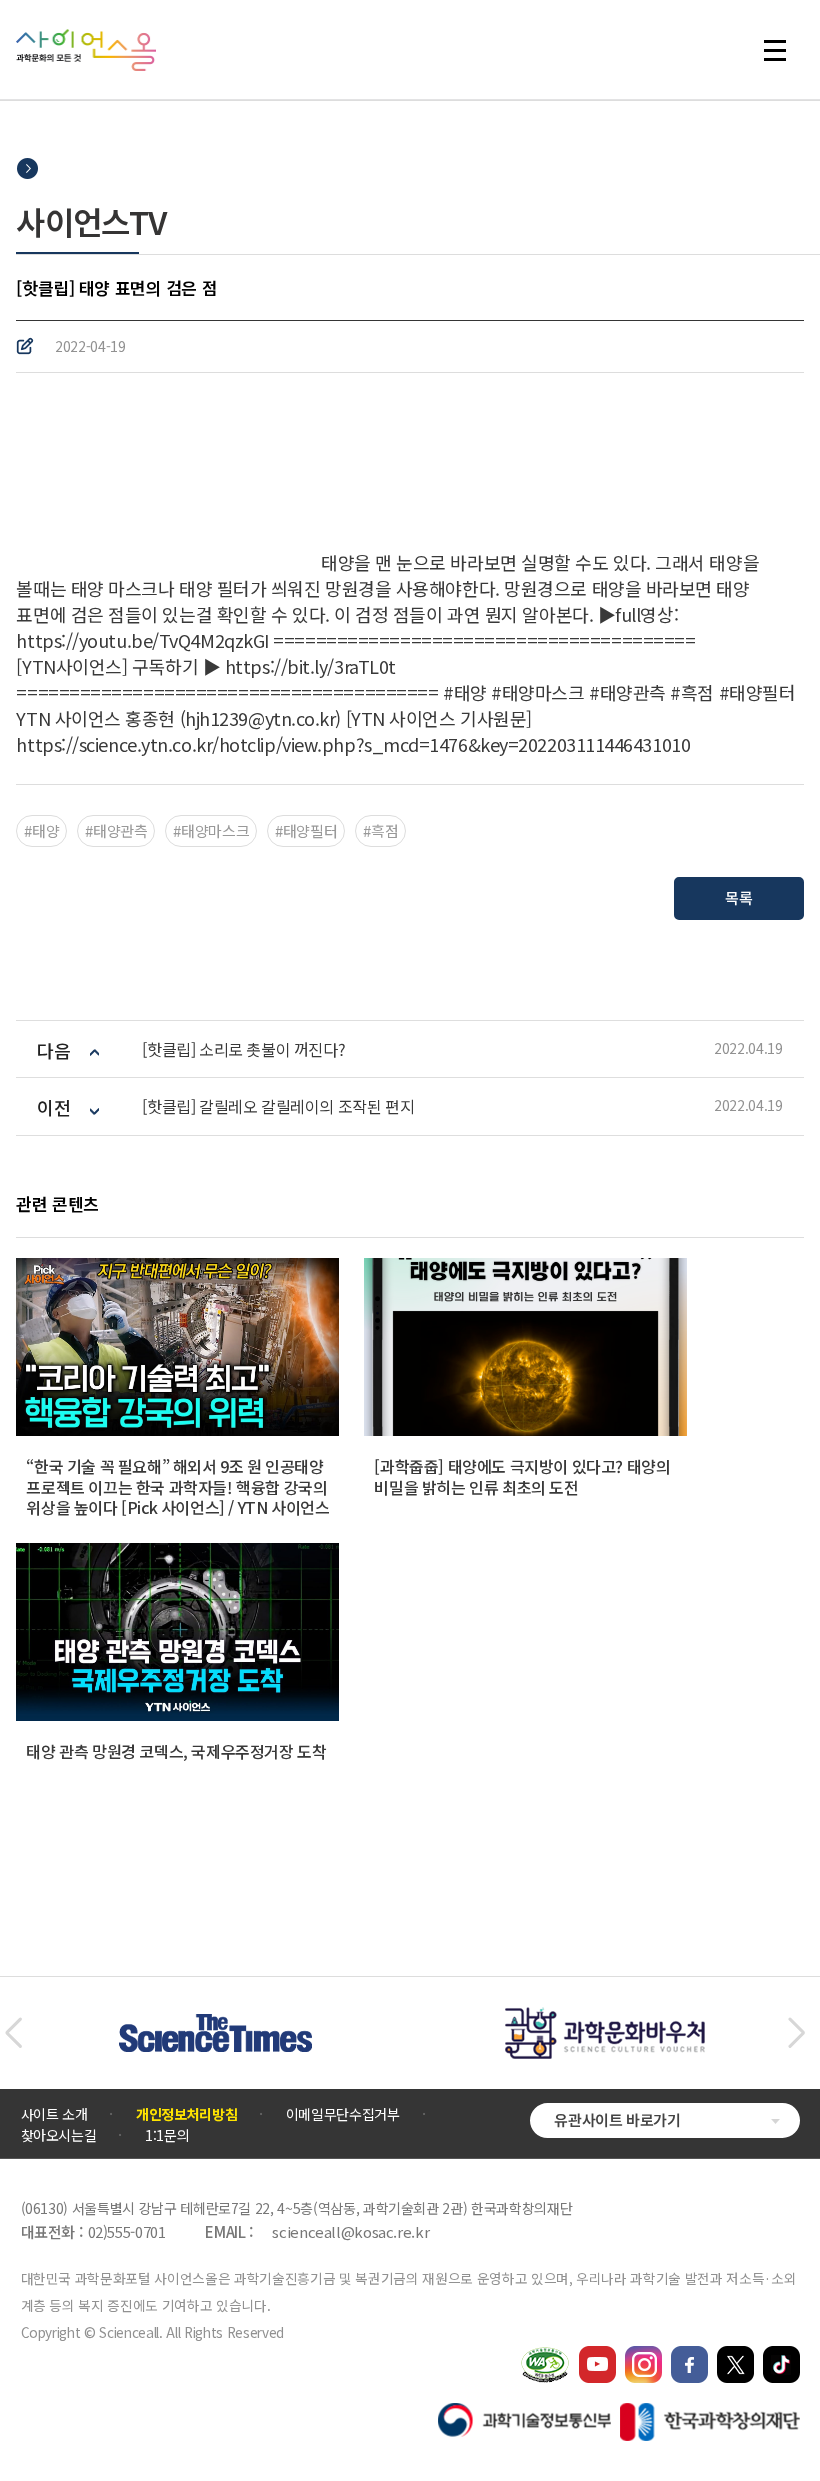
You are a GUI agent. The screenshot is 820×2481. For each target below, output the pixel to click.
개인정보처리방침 (186, 2114)
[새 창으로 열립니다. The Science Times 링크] (215, 2024)
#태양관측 (116, 830)
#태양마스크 (211, 830)
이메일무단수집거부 (343, 2114)
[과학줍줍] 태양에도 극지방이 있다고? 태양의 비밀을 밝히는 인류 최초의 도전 (522, 1476)
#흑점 (380, 830)
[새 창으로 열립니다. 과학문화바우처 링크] (605, 2017)
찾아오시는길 (59, 2135)
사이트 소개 (54, 2114)
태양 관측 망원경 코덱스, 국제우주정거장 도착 (176, 1751)
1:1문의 (167, 2135)
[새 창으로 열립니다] (597, 2355)
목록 (738, 897)
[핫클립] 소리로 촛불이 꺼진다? (243, 1049)
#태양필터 (306, 830)
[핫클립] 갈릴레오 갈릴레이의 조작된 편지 (278, 1106)
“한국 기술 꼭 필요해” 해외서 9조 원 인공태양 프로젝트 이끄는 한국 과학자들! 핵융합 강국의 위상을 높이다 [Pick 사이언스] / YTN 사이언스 (177, 1487)
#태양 (41, 830)
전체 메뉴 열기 (784, 50)
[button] (13, 2033)
